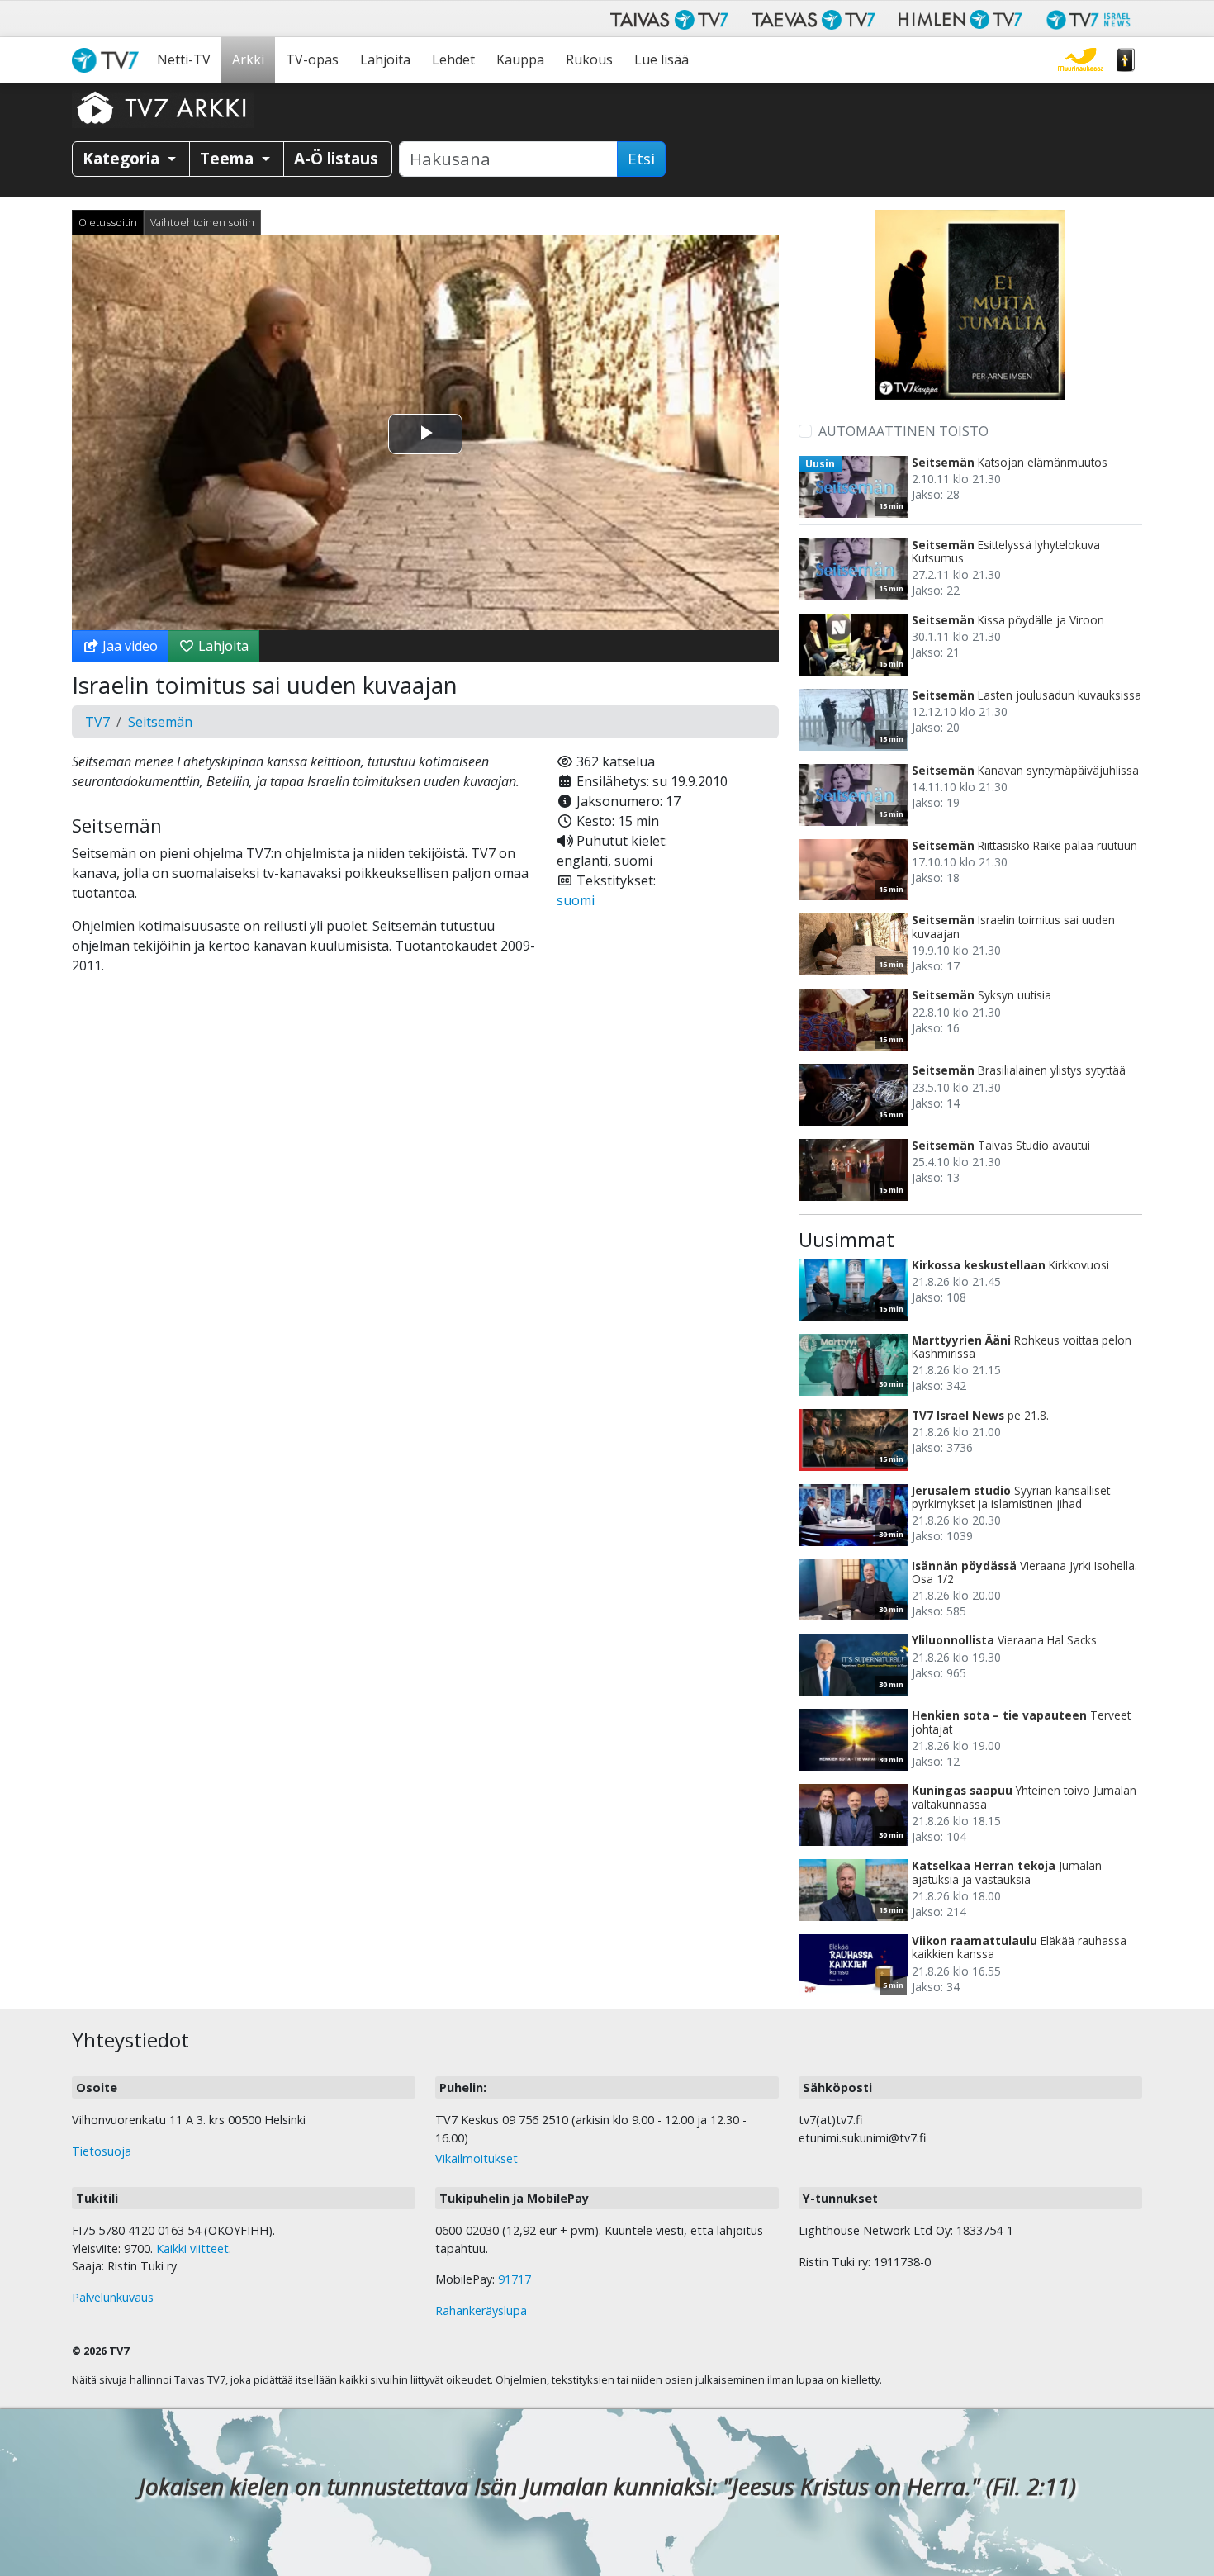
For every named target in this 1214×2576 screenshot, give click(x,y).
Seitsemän (160, 722)
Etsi (641, 159)
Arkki (248, 59)
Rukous (589, 59)
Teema (229, 158)
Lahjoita (385, 59)
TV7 (97, 722)
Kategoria (123, 158)
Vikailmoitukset (477, 2159)
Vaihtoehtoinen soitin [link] (202, 222)
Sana (1126, 60)
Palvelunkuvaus (113, 2297)
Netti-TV (184, 59)
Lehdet (453, 59)
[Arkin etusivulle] (163, 107)
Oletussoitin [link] (108, 222)
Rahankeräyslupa (481, 2310)
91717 (515, 2279)
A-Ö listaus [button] (336, 158)
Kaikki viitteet (192, 2249)
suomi (576, 900)
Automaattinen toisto (903, 431)
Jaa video (128, 646)
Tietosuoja (102, 2151)
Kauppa (520, 59)
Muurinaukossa (1081, 60)
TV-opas (312, 59)
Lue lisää (662, 59)
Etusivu (109, 60)
